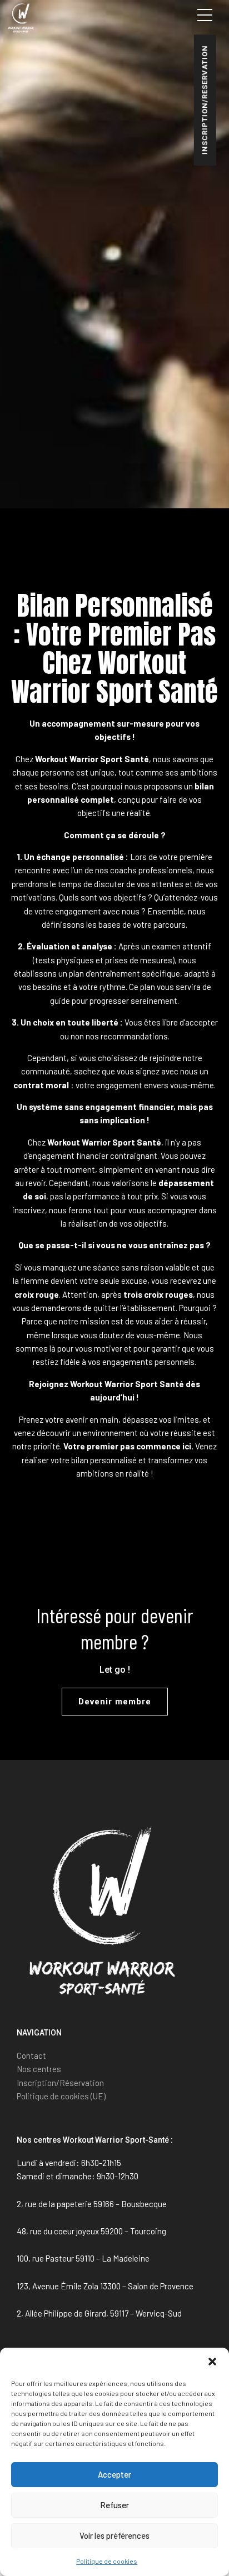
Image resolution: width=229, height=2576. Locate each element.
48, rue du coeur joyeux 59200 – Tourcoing (91, 2231)
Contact (31, 2055)
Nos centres (39, 2069)
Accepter (114, 2474)
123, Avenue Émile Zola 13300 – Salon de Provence (105, 2286)
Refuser (114, 2505)
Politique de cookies (107, 2561)
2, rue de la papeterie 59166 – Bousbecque (92, 2204)
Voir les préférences (114, 2535)
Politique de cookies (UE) (61, 2096)
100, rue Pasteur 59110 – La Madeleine (83, 2258)
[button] (212, 2362)
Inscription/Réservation (60, 2083)
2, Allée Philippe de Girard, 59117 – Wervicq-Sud (99, 2313)
